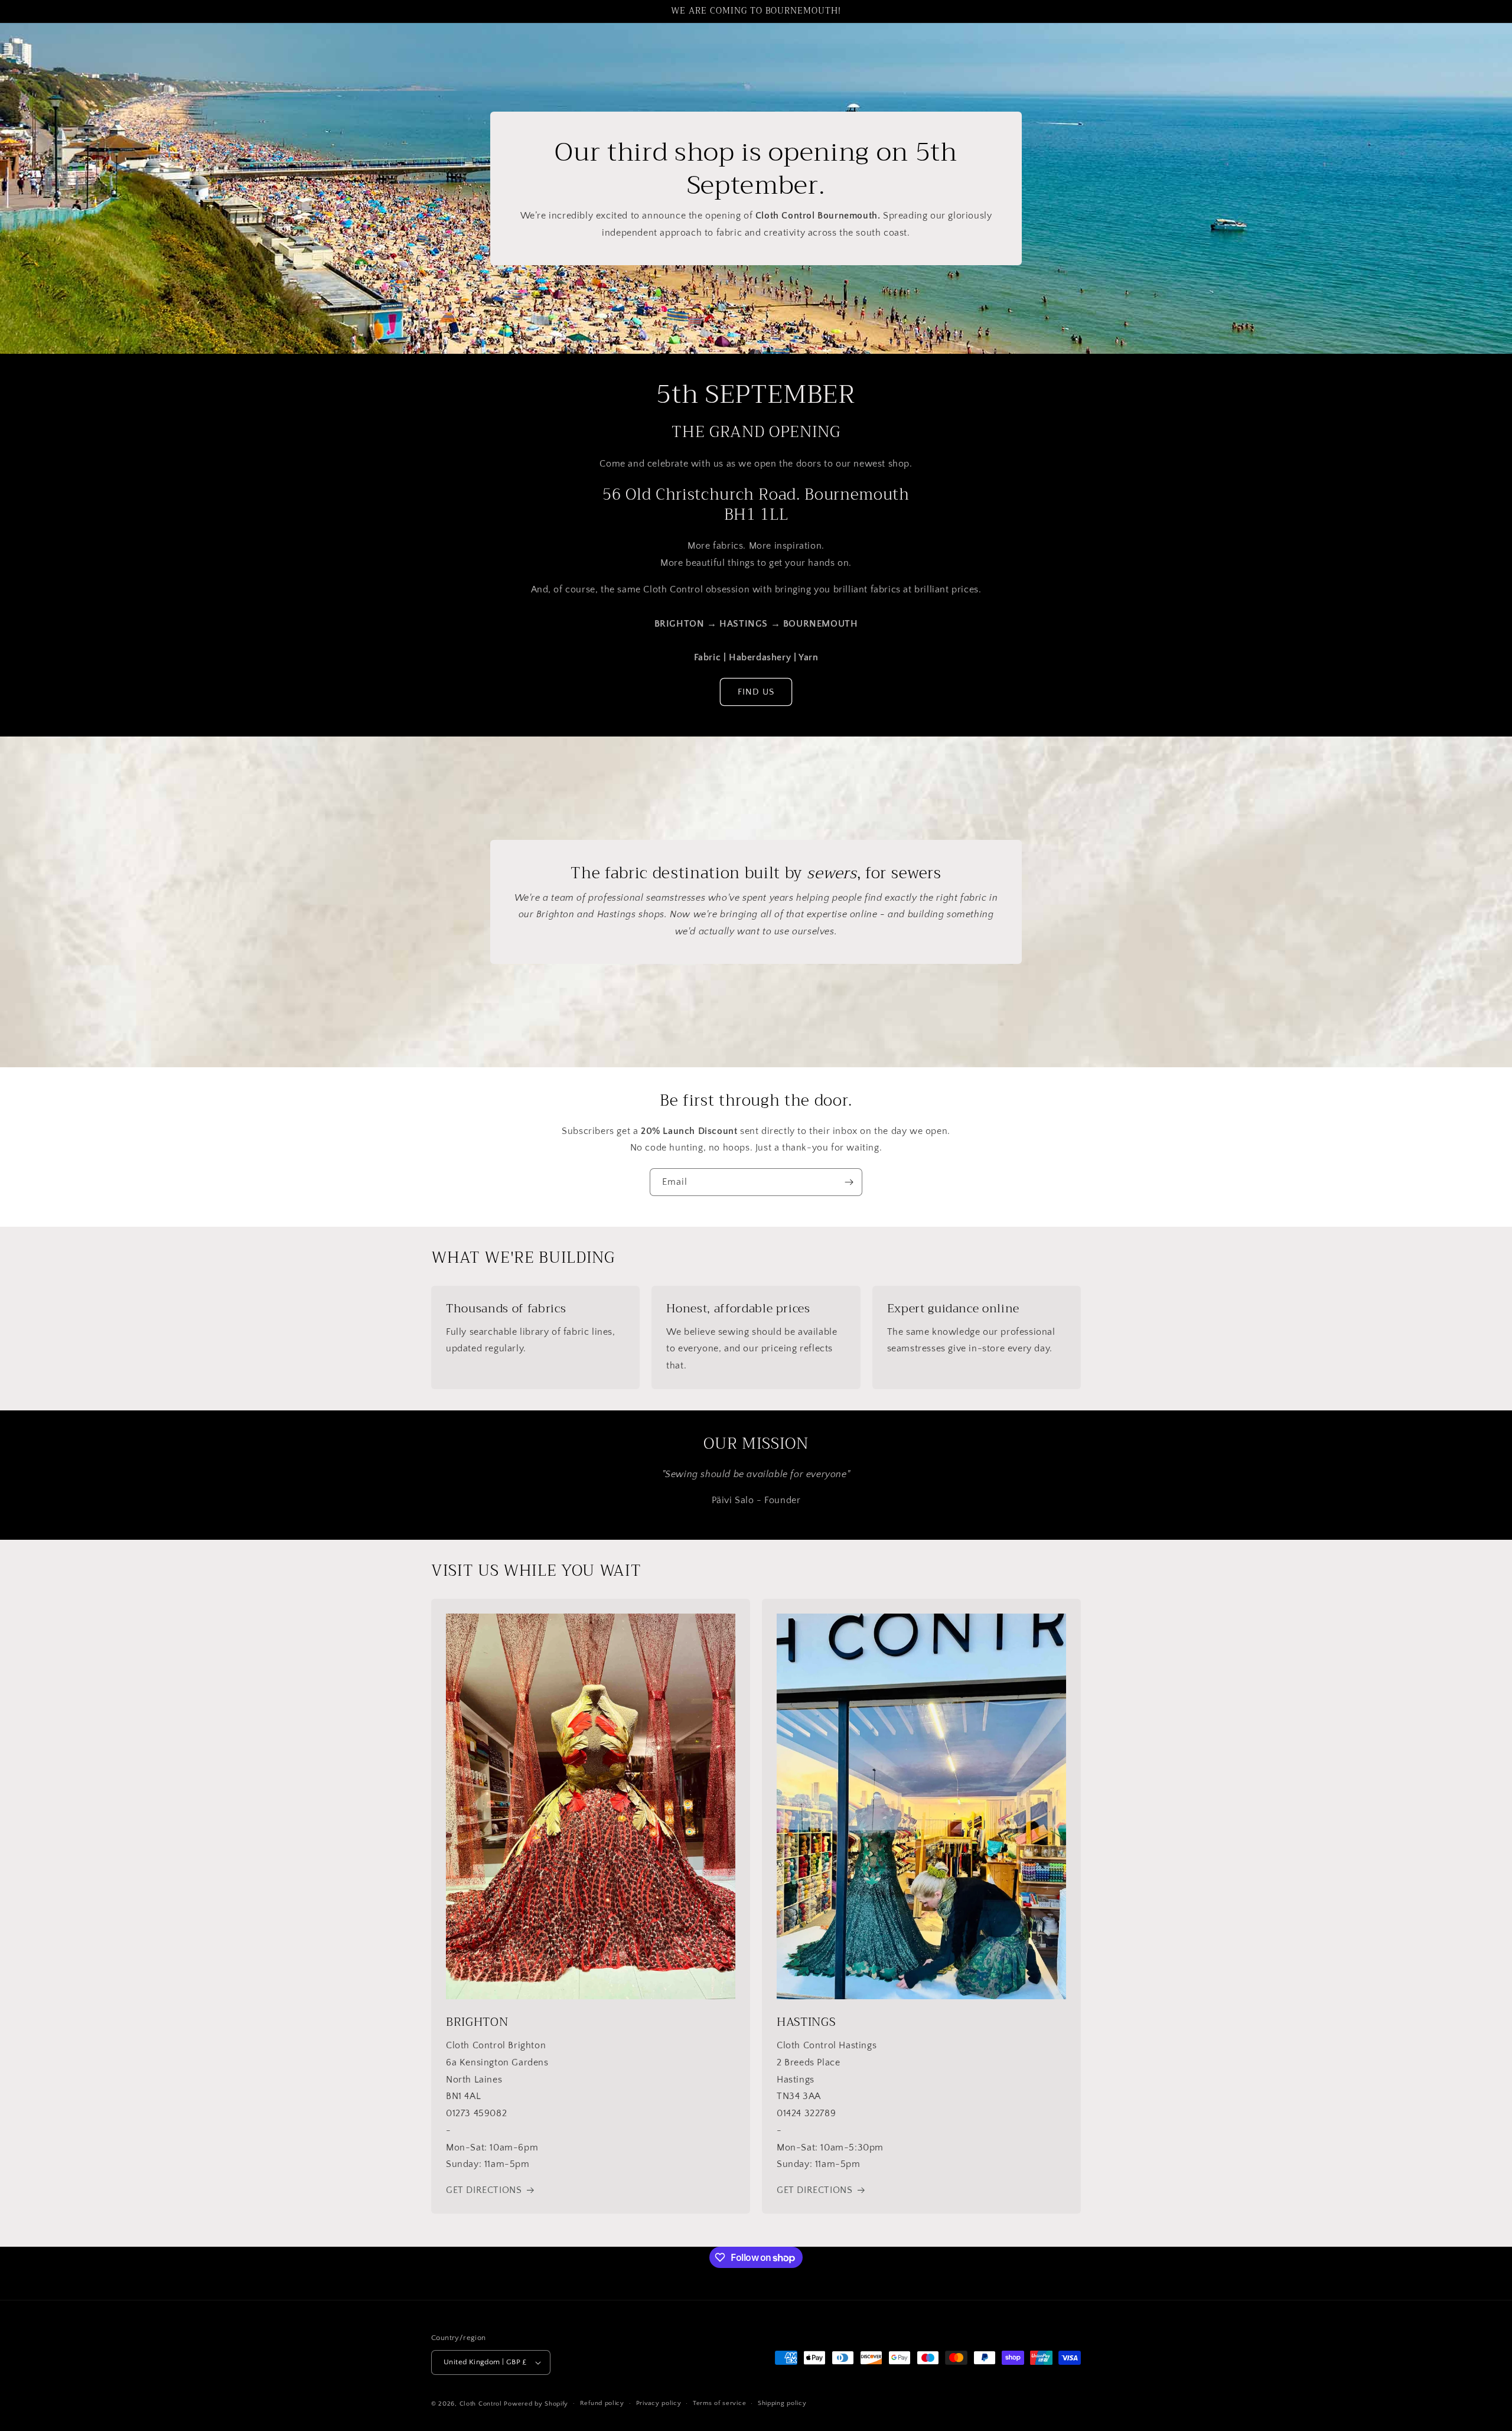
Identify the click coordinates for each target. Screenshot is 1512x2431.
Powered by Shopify (536, 2404)
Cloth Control (481, 2404)
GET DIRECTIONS (484, 2190)
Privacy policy (659, 2403)
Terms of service (719, 2403)
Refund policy (602, 2403)
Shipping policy (782, 2403)
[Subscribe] (849, 1182)
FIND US (756, 692)
